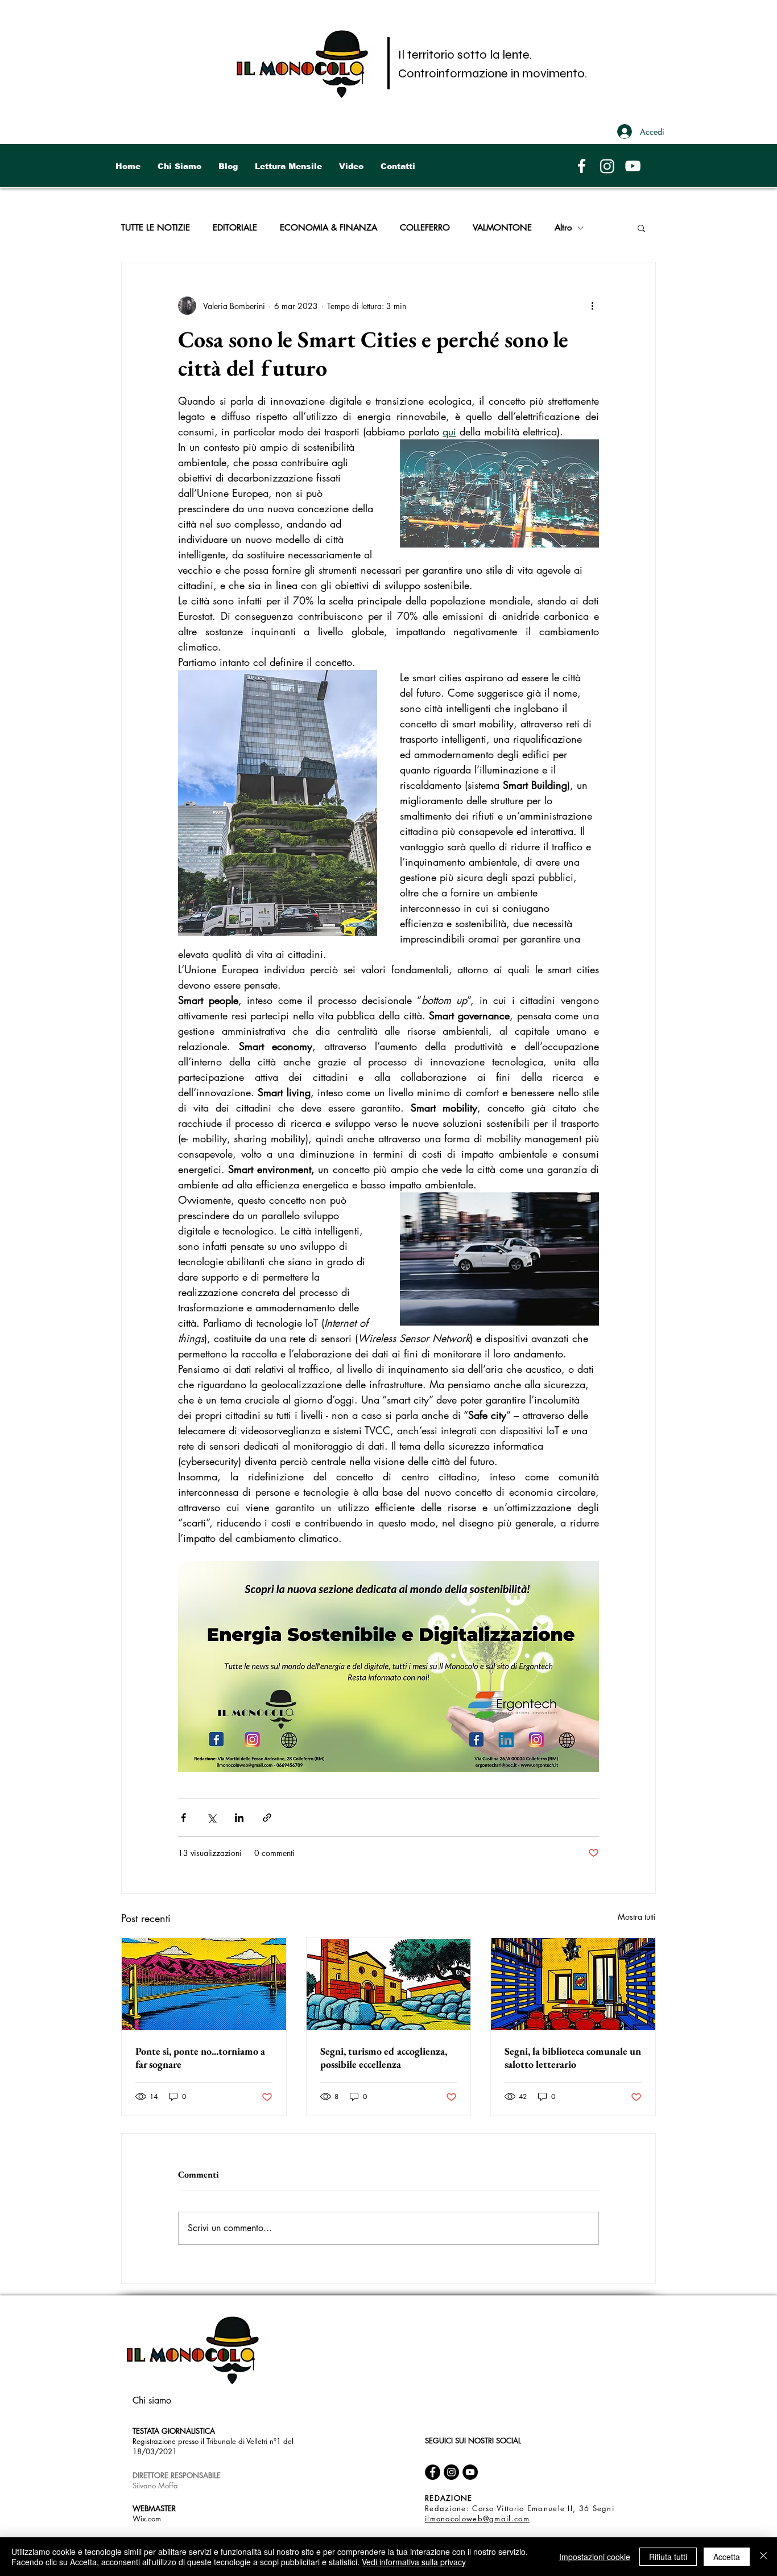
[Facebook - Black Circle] (433, 2472)
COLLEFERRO (425, 228)
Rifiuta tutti (668, 2557)
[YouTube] (633, 166)
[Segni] (389, 1984)
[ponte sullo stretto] (204, 1984)
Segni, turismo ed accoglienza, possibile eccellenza (384, 2057)
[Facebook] (582, 166)
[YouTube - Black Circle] (470, 2472)
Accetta (727, 2557)
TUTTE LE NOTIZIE (156, 228)
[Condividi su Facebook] (183, 1818)
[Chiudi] (763, 2557)
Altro (563, 228)
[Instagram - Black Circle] (451, 2472)
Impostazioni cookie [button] (595, 2557)
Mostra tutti (637, 1917)
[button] (641, 228)
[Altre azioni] (592, 306)
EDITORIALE (235, 228)
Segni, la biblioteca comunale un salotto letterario (573, 2057)
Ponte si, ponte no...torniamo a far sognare (200, 2057)
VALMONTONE (502, 228)
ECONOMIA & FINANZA (328, 228)
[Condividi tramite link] (267, 1818)
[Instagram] (607, 166)
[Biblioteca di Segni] (573, 1984)
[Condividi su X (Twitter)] (211, 1818)
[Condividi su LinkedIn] (239, 1818)
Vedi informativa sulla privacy (414, 2562)
